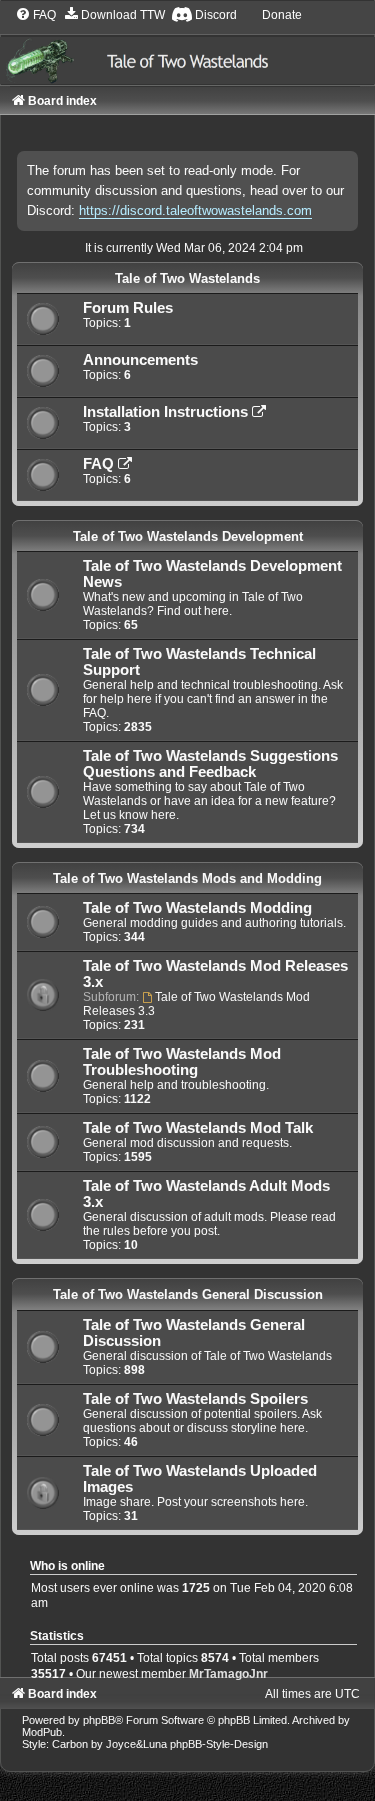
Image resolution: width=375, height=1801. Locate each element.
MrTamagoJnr (228, 1674)
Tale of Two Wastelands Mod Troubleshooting (182, 1062)
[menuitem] (35, 15)
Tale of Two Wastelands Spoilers (195, 1399)
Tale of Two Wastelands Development (188, 536)
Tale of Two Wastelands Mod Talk (198, 1128)
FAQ (100, 464)
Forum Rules (128, 308)
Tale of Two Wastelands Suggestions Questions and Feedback (210, 764)
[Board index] (187, 45)
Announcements (140, 360)
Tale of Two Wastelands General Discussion (188, 1294)
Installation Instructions (167, 412)
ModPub (42, 1732)
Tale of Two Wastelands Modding (197, 908)
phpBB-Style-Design (219, 1744)
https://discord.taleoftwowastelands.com (195, 210)
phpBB (99, 1720)
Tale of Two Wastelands (187, 278)
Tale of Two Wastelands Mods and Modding (187, 878)
